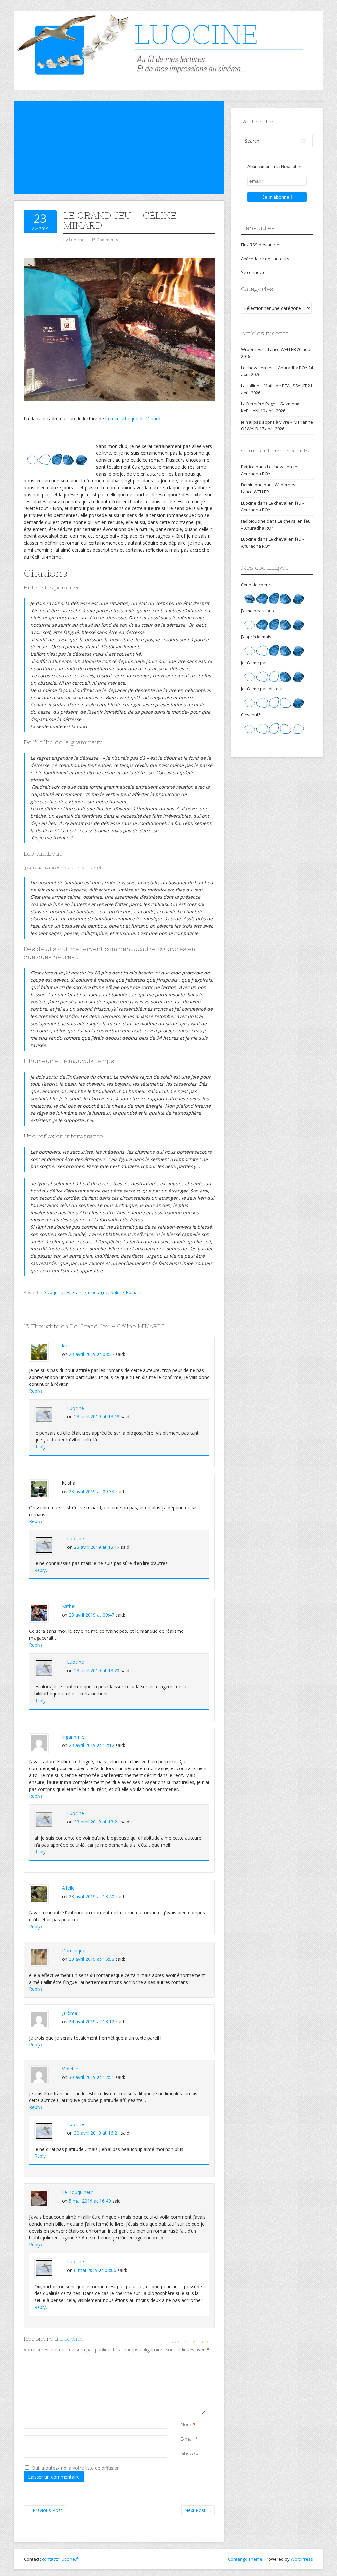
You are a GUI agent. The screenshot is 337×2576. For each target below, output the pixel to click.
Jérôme (70, 2013)
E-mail (187, 2439)
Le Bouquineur (78, 2192)
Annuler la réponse (189, 2342)
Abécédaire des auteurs (265, 259)
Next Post (198, 2510)
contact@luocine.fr (61, 2559)
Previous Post (44, 2510)
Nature (117, 1292)
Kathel (69, 1606)
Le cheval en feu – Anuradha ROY (274, 368)
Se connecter (254, 272)
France (79, 1292)
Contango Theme (245, 2559)
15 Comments (105, 240)
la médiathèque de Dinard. (133, 418)
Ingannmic (73, 1737)
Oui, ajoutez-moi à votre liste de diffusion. (76, 2468)
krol (66, 1345)
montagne (98, 1292)
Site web (189, 2453)
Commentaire (182, 2363)
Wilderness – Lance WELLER (268, 349)
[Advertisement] (119, 148)
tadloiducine (253, 521)
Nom (186, 2424)
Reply (36, 1391)
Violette (70, 2069)
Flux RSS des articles (261, 245)
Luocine (76, 1408)
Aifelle (68, 1888)
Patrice (248, 467)
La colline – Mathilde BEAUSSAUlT (274, 386)
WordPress (302, 2559)
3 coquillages (57, 1292)
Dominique (74, 1950)
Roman (133, 1292)
